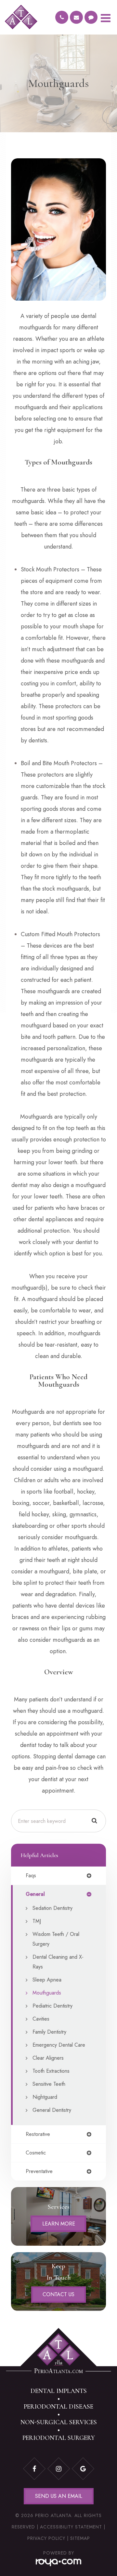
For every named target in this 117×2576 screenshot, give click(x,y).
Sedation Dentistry (52, 1908)
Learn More (59, 2224)
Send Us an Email (59, 2496)
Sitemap (80, 2538)
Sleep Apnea (47, 1980)
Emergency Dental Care (59, 2045)
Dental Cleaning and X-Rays (58, 1962)
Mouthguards (47, 1993)
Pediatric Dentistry (52, 2006)
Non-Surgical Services (59, 2422)
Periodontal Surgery (59, 2438)
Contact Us (58, 2294)
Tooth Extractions (51, 2071)
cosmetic (36, 2153)
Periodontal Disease (58, 2407)
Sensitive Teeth (49, 2084)
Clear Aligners (48, 2058)
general (35, 1894)
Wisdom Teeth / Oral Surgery (56, 1939)
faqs (31, 1876)
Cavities (41, 2019)
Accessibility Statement (71, 2527)
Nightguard (45, 2097)
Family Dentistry (49, 2032)
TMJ (37, 1921)
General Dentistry (52, 2110)
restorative (38, 2134)
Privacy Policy (46, 2538)
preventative (39, 2171)
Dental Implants (59, 2391)
